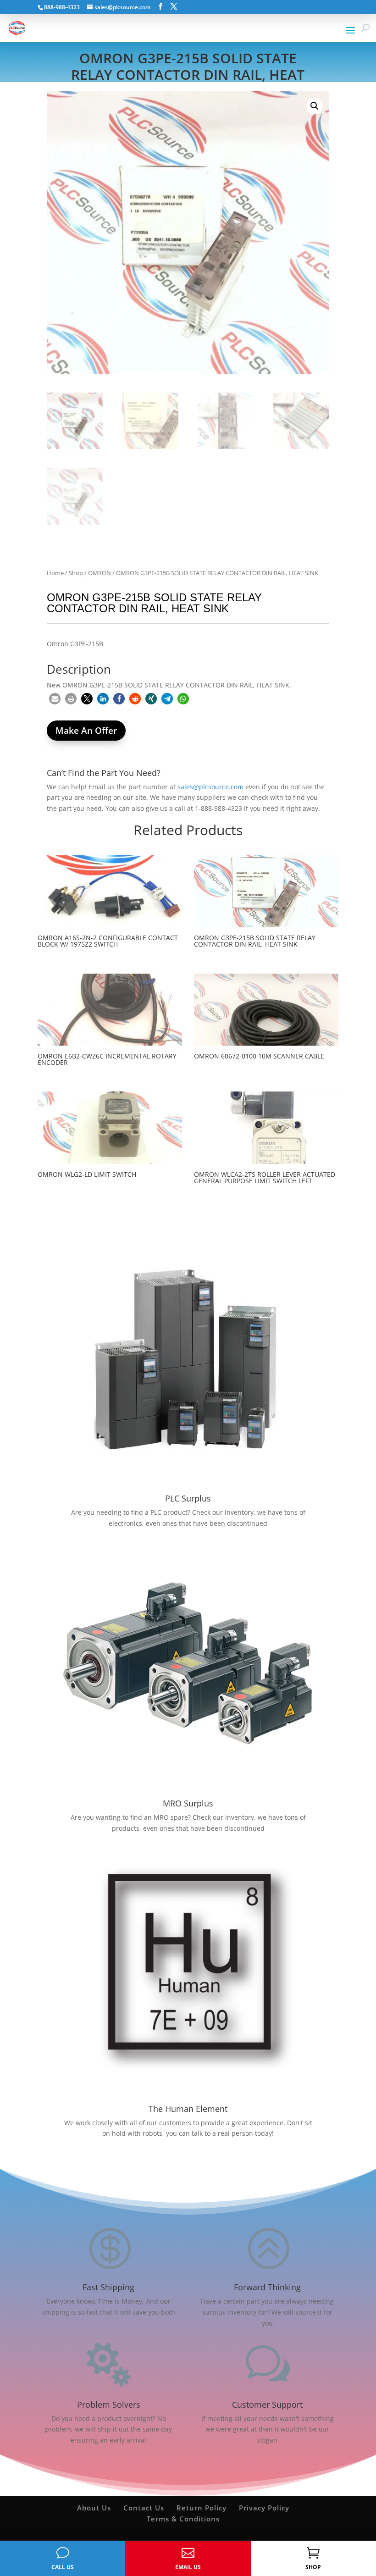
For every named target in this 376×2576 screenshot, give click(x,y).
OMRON (100, 573)
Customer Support (267, 2404)
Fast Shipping (108, 2287)
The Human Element (188, 2109)
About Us (94, 2508)
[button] (315, 106)
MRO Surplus (188, 1803)
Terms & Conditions (183, 2519)
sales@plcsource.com (210, 787)
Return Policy (202, 2508)
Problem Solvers (109, 2404)
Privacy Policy (264, 2508)
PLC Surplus (188, 1498)
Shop (76, 573)
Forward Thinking (267, 2287)
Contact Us (144, 2508)
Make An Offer (86, 731)
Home (55, 573)
